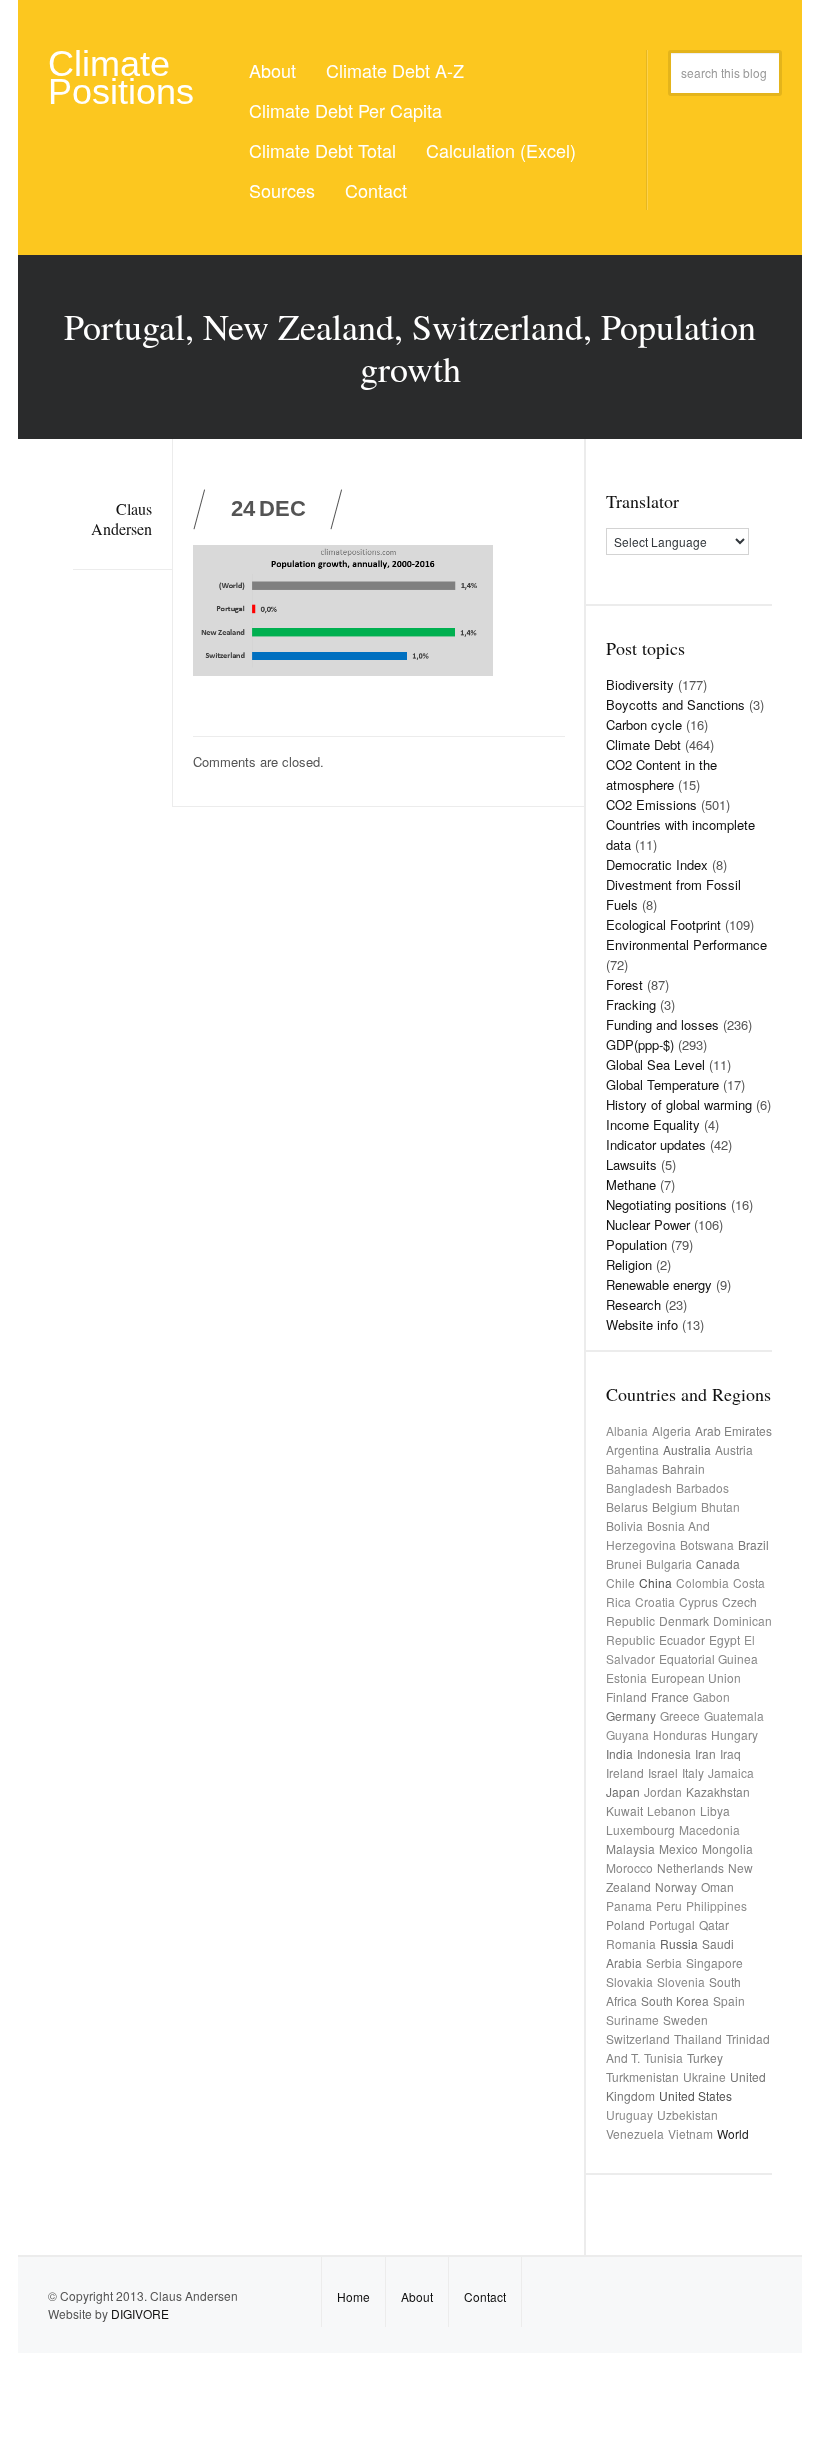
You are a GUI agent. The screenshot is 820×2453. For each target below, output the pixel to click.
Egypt (724, 1639)
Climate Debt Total (322, 150)
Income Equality (653, 1124)
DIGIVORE (140, 2313)
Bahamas (632, 1468)
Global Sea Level (655, 1064)
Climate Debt (643, 744)
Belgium (674, 1506)
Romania (631, 1943)
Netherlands (690, 1867)
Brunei (624, 1563)
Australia (687, 1449)
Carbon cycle (644, 724)
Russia (679, 1943)
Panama (629, 1905)
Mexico (678, 1848)
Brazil (753, 1544)
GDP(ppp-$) (640, 1044)
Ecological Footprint (663, 924)
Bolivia (624, 1525)
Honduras (680, 1734)
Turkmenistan (642, 2076)
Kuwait (624, 1810)
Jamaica (731, 1772)
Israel (663, 1772)
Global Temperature (662, 1084)
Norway (676, 1886)
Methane (631, 1184)
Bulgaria (669, 1563)
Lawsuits (631, 1164)
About (272, 70)
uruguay (629, 2114)
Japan (623, 1791)
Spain (729, 2000)
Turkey (705, 2057)
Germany (631, 1715)
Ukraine (704, 2076)
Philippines (716, 1905)
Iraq (730, 1753)
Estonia (626, 1677)
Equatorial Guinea (708, 1658)
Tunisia (663, 2057)
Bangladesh (639, 1487)
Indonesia (664, 1753)
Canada (718, 1563)
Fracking (631, 1004)
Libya (715, 1810)
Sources (282, 190)
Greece (680, 1715)
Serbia (664, 1962)
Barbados (702, 1487)
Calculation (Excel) (501, 150)
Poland (625, 1924)
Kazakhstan (718, 1791)
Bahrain (683, 1468)
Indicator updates (656, 1144)
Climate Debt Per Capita (345, 110)
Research (633, 1304)
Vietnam (690, 2133)
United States (695, 2095)
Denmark (684, 1620)
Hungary (734, 1734)
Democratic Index (657, 864)
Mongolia (727, 1848)
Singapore (714, 1962)
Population (636, 1244)
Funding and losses (662, 1024)
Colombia (702, 1582)
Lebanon (671, 1810)
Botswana (707, 1544)
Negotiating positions (666, 1204)
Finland (626, 1696)
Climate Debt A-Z (395, 70)
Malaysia (630, 1848)
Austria (734, 1449)
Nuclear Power (648, 1224)
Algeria (671, 1430)
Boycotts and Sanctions (675, 704)
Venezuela (635, 2133)
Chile (620, 1582)
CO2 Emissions (651, 804)
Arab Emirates (733, 1430)
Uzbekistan (687, 2114)
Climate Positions (121, 77)
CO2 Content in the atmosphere (661, 774)
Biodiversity (640, 684)
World (733, 2133)
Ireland (625, 1772)
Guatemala (734, 1715)
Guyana (627, 1734)
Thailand (698, 2038)
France (670, 1696)
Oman (717, 1886)
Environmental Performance (686, 944)
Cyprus (698, 1601)
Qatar (714, 1924)
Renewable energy (659, 1284)
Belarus (627, 1506)
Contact (376, 190)
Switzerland (638, 2038)
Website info (642, 1324)
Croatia (655, 1601)
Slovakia (629, 1981)
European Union (696, 1677)
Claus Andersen (121, 518)
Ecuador (682, 1639)
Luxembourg (640, 1829)
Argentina (632, 1449)
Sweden (685, 2019)
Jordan (663, 1791)
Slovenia (681, 1981)
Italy (693, 1772)
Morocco (629, 1867)
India (619, 1753)
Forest (624, 984)
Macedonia (709, 1829)
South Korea (675, 2000)
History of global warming (679, 1104)
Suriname (632, 2019)
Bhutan (720, 1506)
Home (353, 2296)
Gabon (711, 1696)
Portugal (672, 1924)
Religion (629, 1264)
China (655, 1582)
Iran (705, 1753)
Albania (627, 1430)
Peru (669, 1905)
